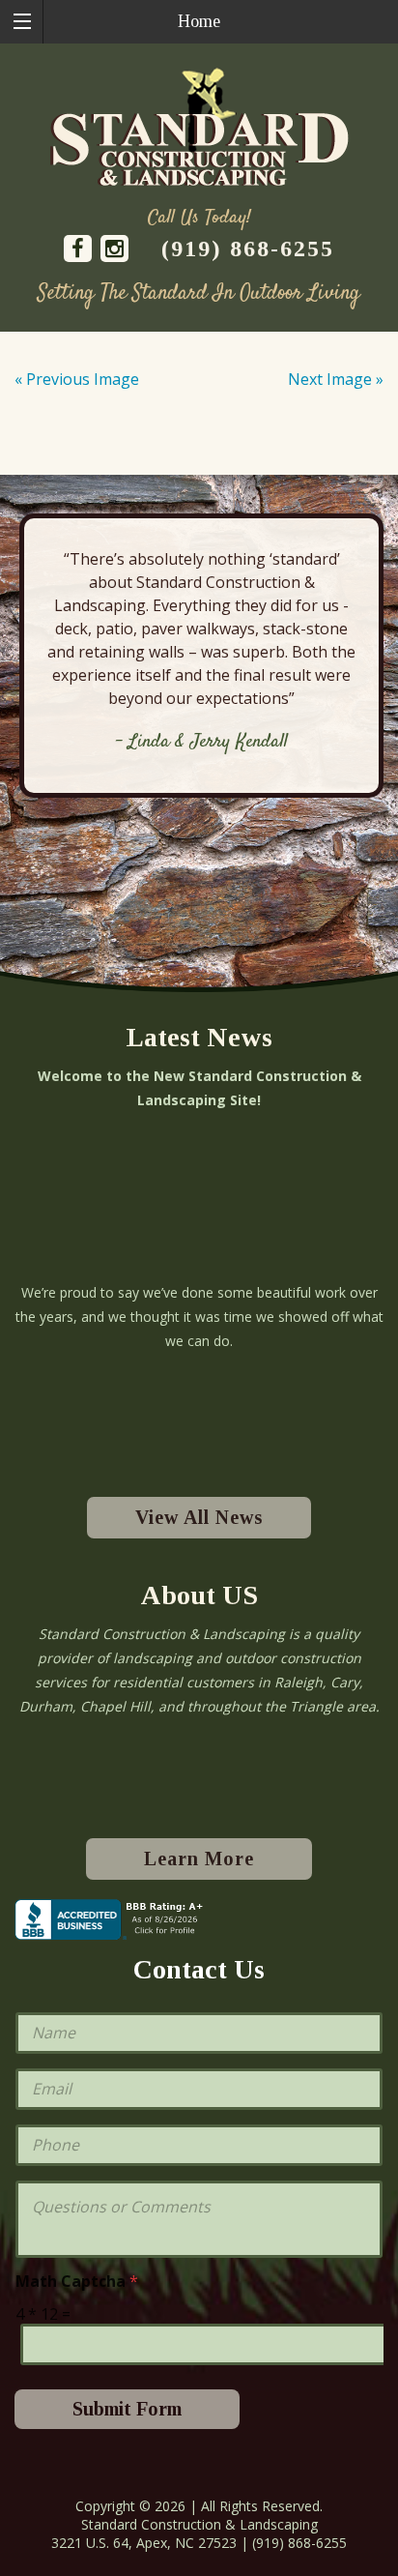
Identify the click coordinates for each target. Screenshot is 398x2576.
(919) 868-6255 (248, 249)
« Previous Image (77, 379)
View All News (199, 1517)
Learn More (199, 1859)
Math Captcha (77, 2282)
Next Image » (336, 379)
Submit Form (127, 2409)
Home (199, 21)
